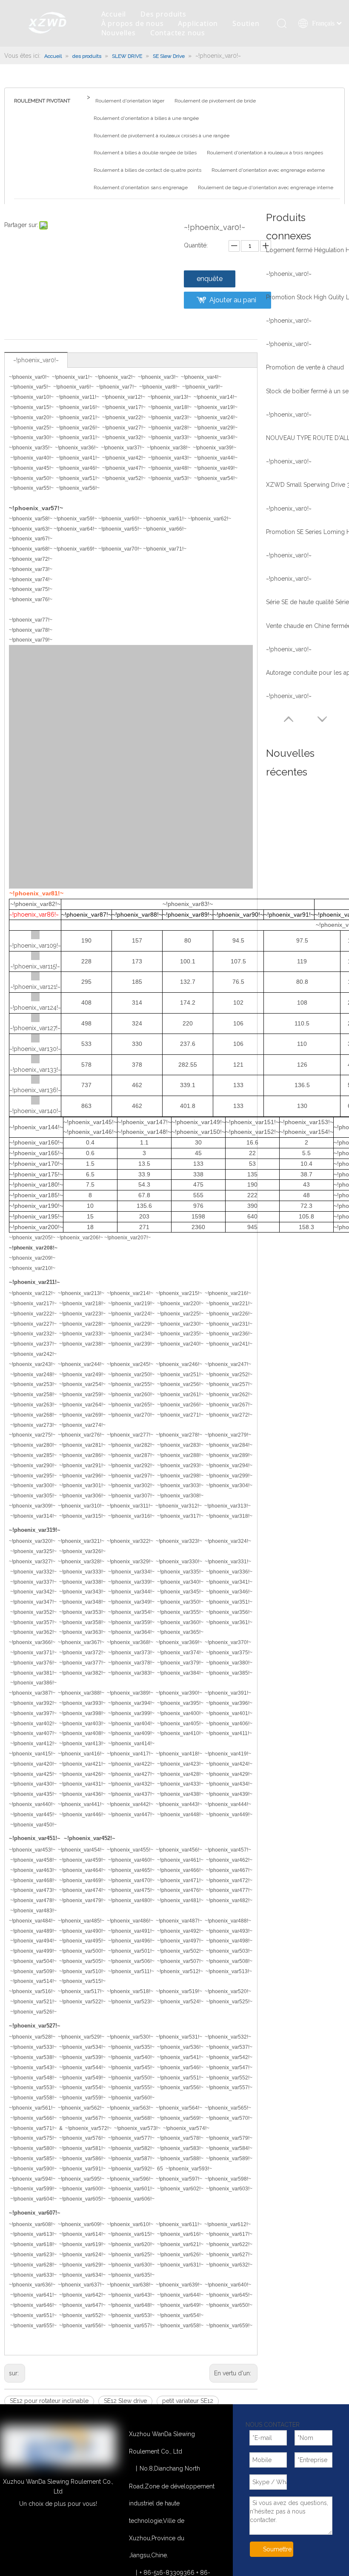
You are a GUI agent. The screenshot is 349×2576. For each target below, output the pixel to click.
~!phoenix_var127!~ (35, 1028)
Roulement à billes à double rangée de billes (145, 153)
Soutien (246, 23)
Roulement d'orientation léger (130, 101)
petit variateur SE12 (188, 2401)
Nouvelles (119, 33)
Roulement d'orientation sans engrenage (141, 187)
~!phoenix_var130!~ (35, 1049)
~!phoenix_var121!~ (35, 987)
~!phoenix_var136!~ (35, 1090)
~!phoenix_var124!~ (35, 1008)
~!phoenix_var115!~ (35, 966)
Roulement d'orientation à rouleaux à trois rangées (265, 153)
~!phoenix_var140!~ (35, 1111)
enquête (210, 279)
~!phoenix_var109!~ (35, 946)
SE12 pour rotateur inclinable (49, 2401)
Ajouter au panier (233, 302)
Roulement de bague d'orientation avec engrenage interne (266, 187)
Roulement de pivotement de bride (215, 101)
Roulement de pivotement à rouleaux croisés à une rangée (162, 136)
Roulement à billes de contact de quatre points (147, 170)
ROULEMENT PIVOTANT (42, 101)
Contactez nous (178, 33)
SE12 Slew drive (125, 2401)
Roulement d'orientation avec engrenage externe (268, 170)
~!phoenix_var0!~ (36, 360)
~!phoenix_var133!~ (35, 1070)
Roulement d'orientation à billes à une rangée (146, 118)
